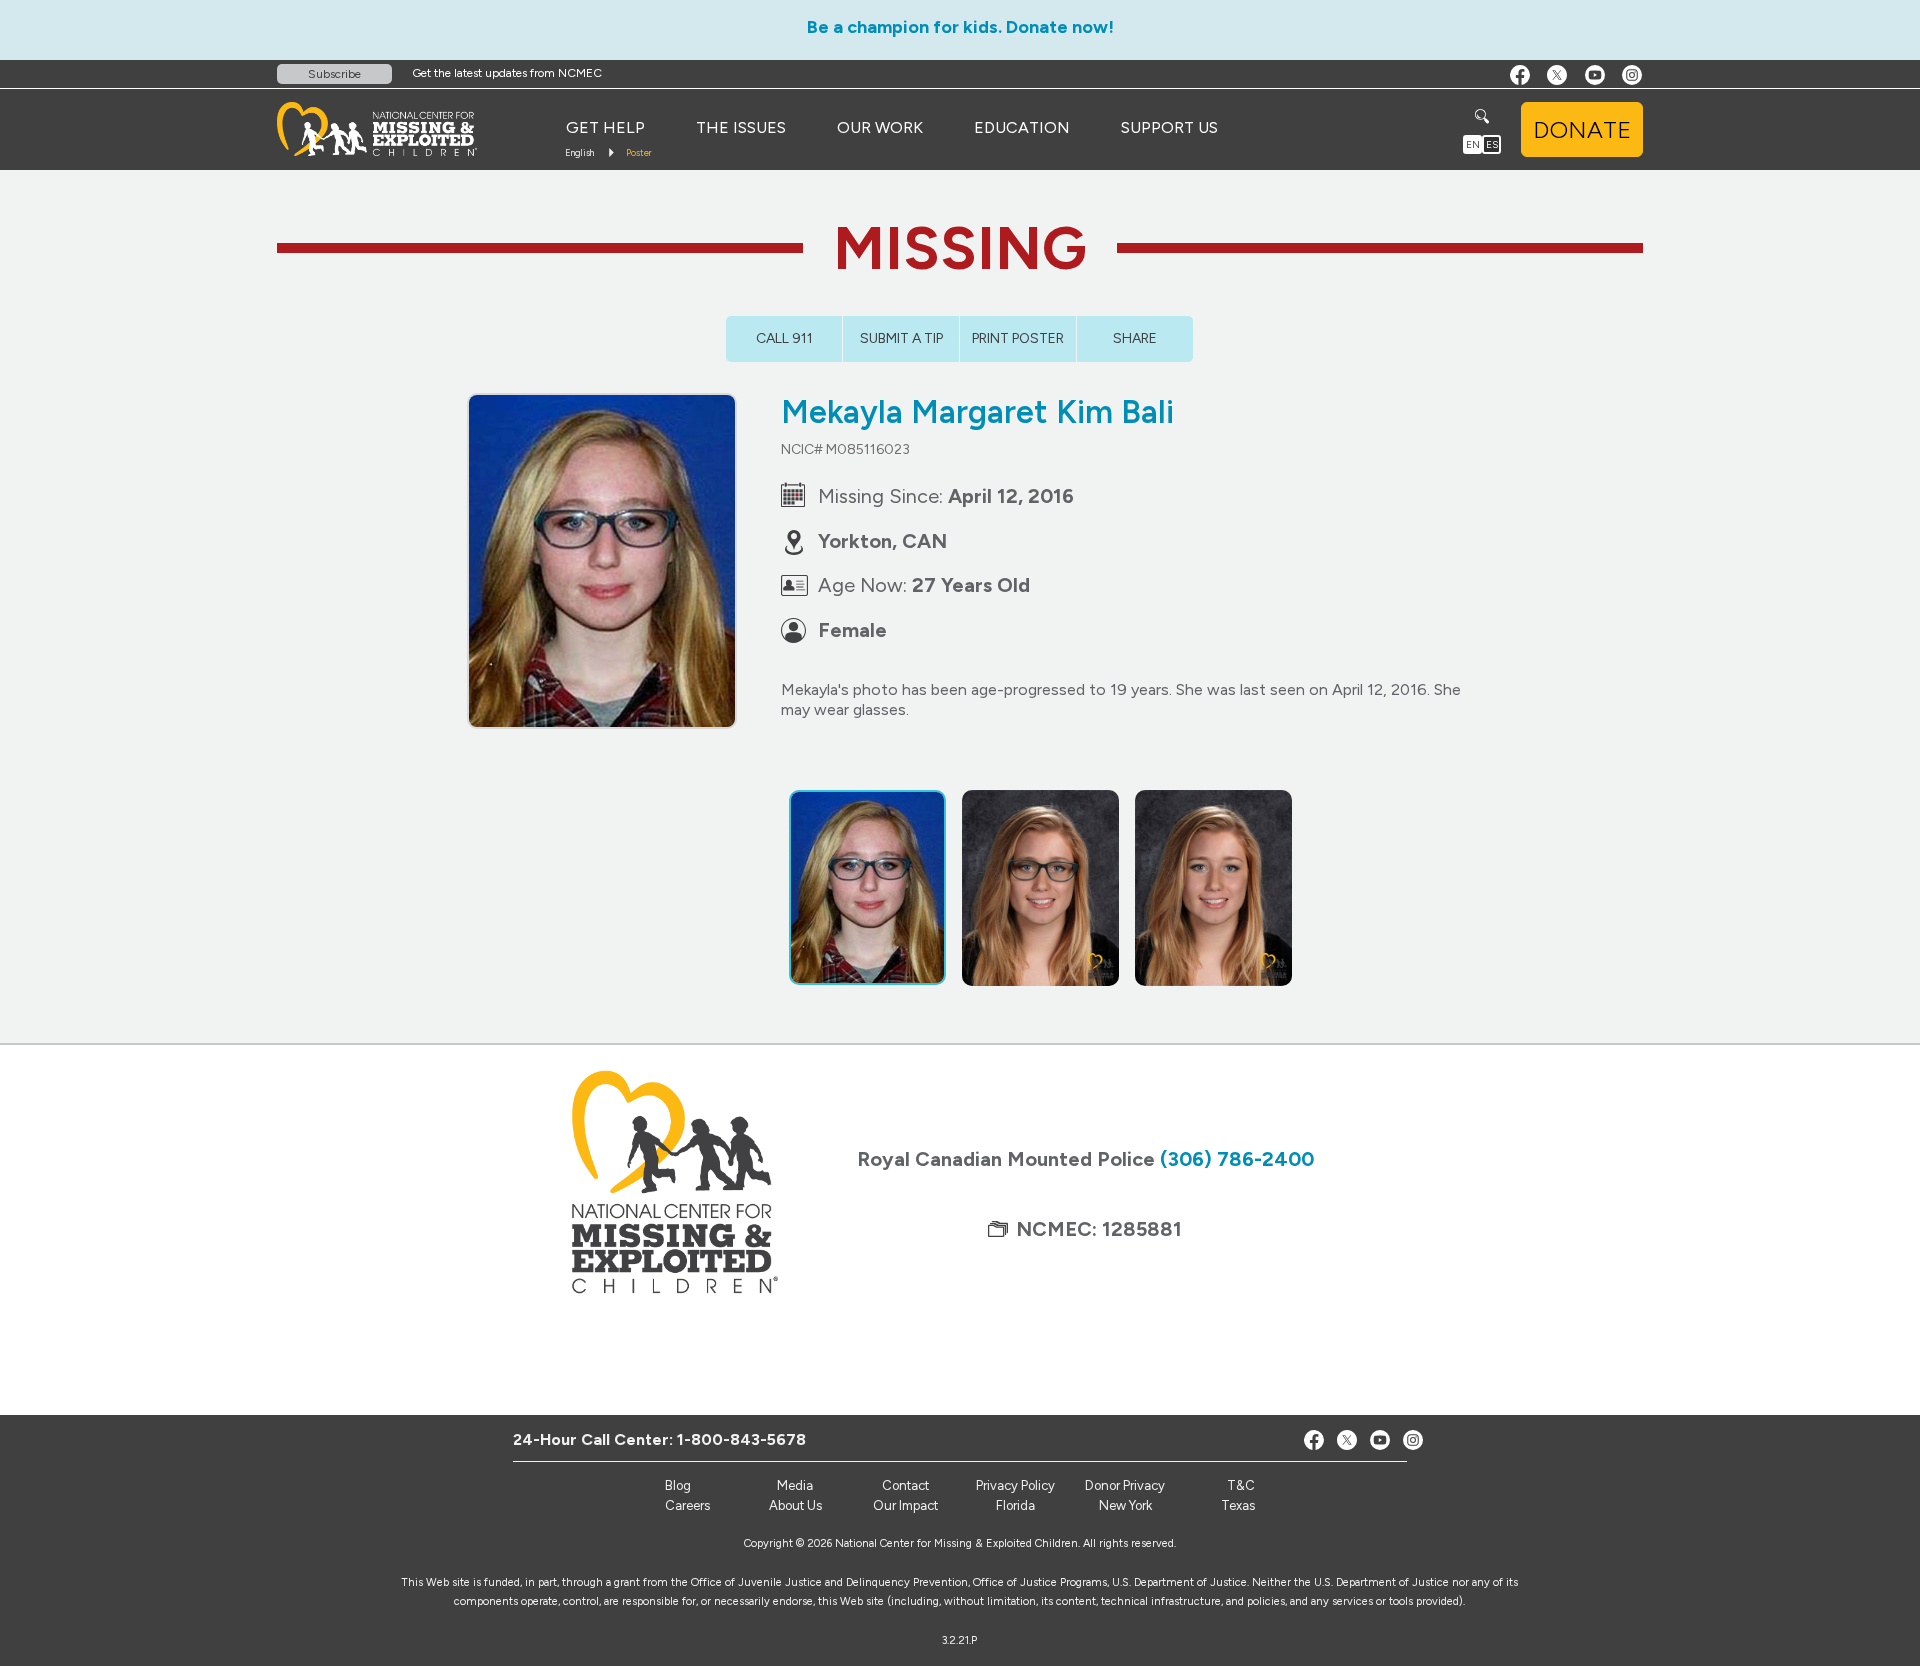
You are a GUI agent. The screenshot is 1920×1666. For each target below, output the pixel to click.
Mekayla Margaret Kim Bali (977, 412)
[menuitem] (605, 128)
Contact (905, 1485)
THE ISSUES (741, 127)
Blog (678, 1485)
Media (795, 1485)
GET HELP (605, 127)
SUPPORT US (1169, 127)
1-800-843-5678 (741, 1439)
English (579, 152)
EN (1473, 144)
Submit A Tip (901, 338)
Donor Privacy (1125, 1485)
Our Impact (905, 1505)
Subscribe (334, 74)
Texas (1238, 1505)
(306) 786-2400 (1237, 1159)
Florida (1015, 1505)
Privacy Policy (1015, 1485)
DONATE (1582, 129)
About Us (795, 1505)
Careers (687, 1505)
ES (1492, 144)
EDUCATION (1022, 127)
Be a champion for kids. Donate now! (960, 27)
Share (1135, 338)
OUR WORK (880, 127)
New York (1125, 1505)
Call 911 (784, 338)
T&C (1241, 1485)
